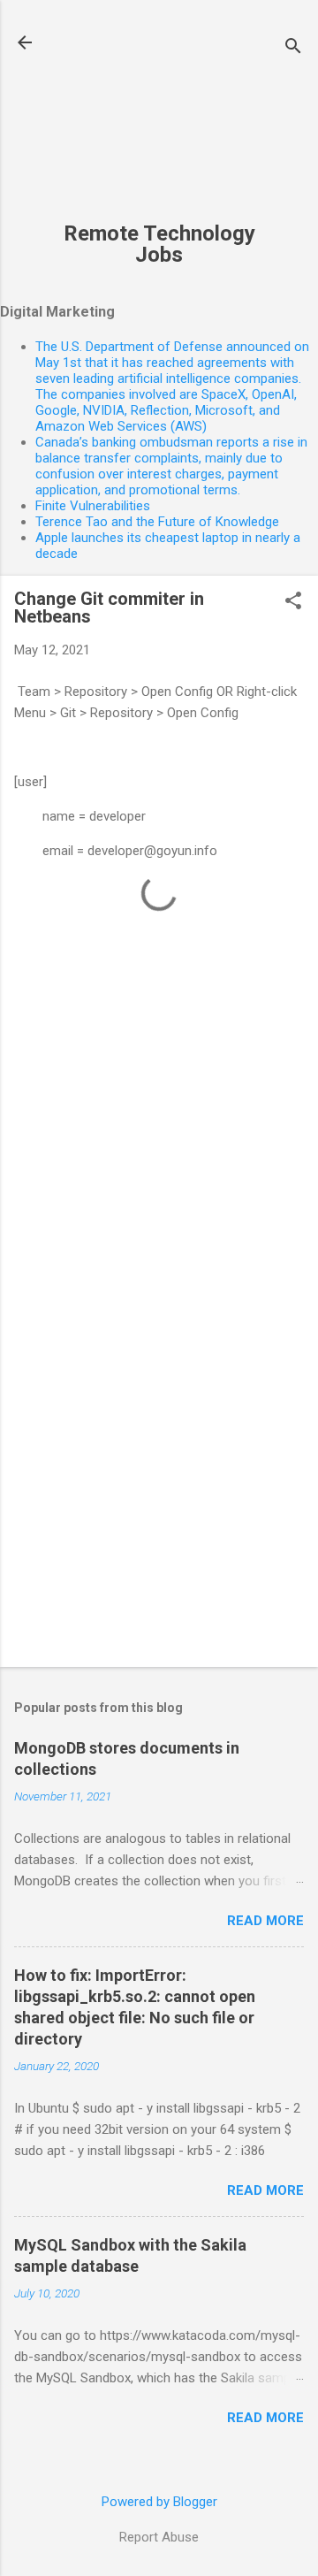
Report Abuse (159, 2537)
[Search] (293, 48)
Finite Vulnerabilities (93, 506)
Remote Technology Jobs (159, 244)
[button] (293, 602)
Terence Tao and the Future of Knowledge (157, 522)
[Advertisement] (159, 120)
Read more (265, 1921)
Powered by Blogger (159, 2502)
